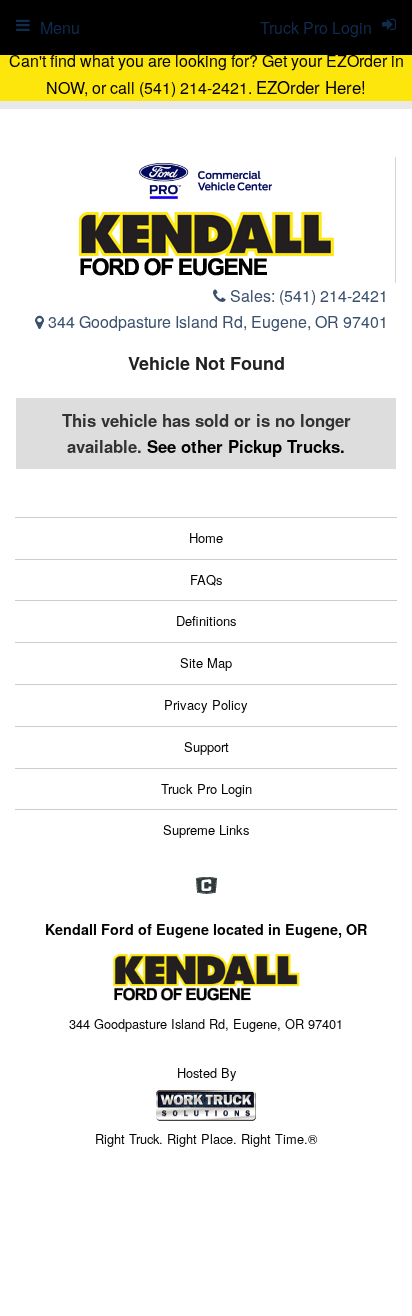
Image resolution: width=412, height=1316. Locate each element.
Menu (60, 27)
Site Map (206, 662)
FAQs (206, 579)
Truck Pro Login (206, 788)
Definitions (206, 620)
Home (206, 537)
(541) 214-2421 (333, 295)
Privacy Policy (206, 704)
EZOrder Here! (311, 87)
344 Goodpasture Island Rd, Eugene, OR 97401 (216, 321)
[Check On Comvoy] (206, 887)
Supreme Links (206, 829)
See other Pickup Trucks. (246, 446)
